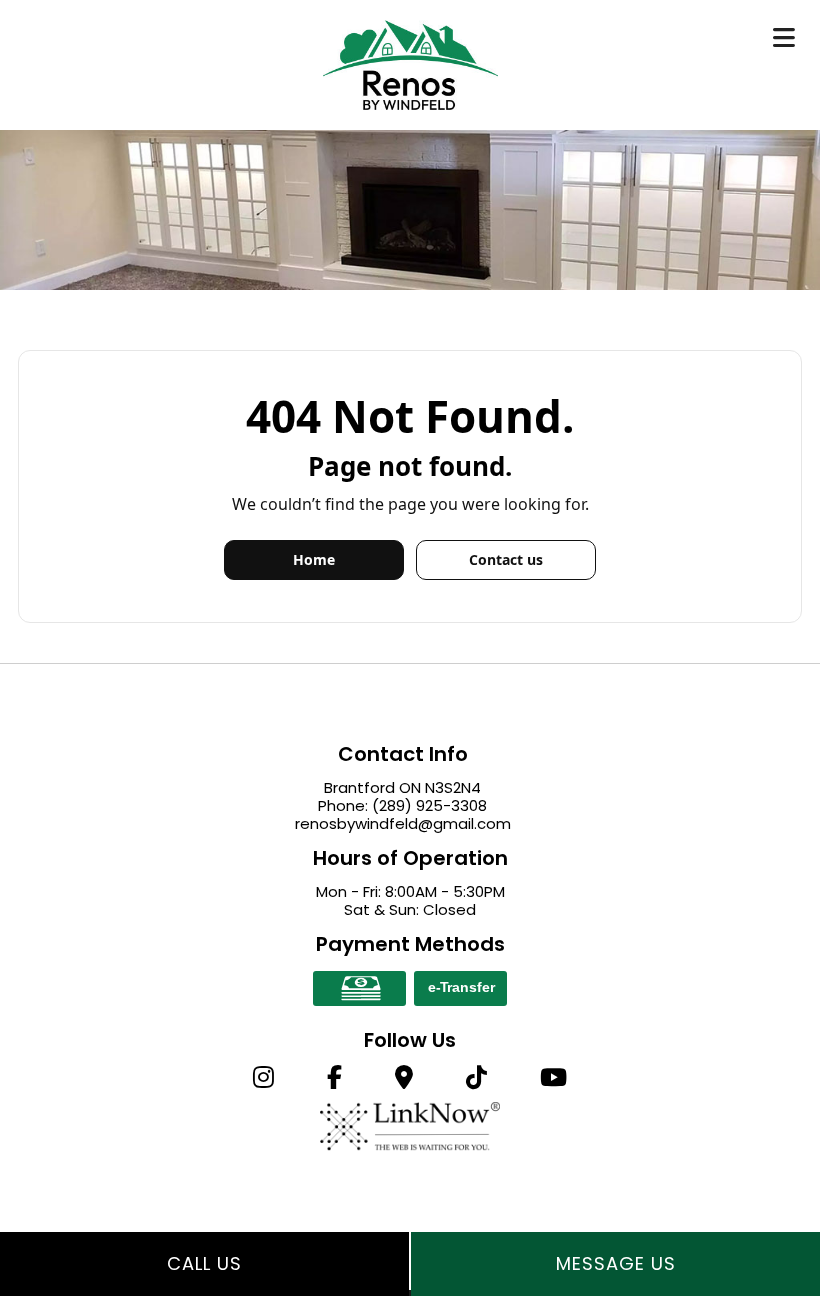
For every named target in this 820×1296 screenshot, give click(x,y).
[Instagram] (263, 1080)
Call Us (204, 1263)
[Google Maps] (403, 1080)
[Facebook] (334, 1080)
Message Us (616, 1263)
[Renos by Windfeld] (410, 63)
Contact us (506, 559)
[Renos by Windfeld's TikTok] (477, 1080)
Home (314, 559)
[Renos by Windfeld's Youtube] (554, 1080)
